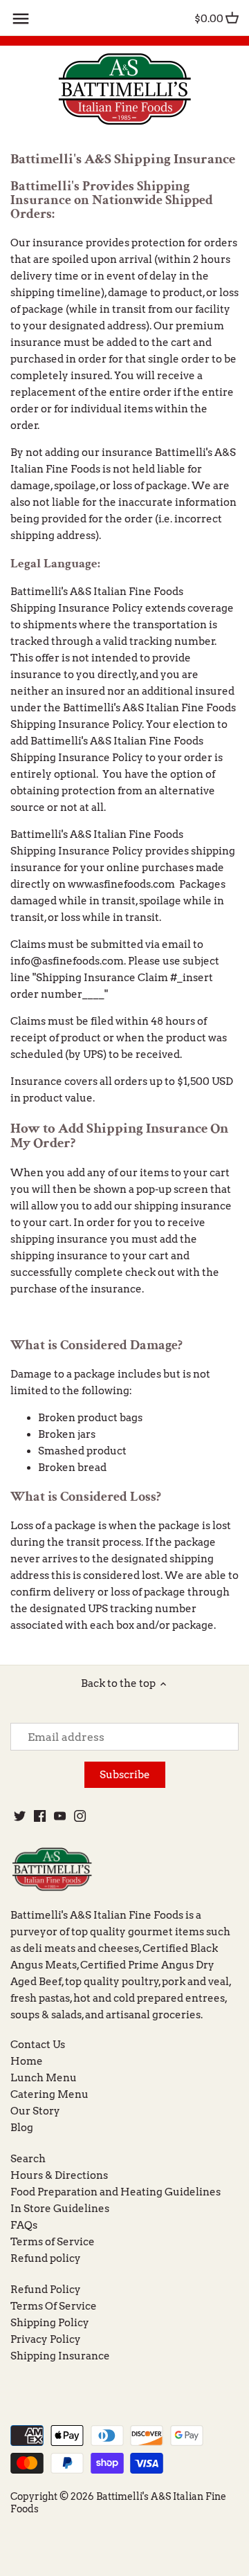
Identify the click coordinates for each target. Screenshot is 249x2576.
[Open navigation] (21, 19)
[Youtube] (60, 1815)
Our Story (35, 2111)
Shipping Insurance (60, 2356)
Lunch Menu (44, 2078)
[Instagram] (80, 1815)
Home (27, 2061)
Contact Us (38, 2045)
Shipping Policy (50, 2323)
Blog (22, 2128)
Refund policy (46, 2258)
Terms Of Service (54, 2306)
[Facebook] (40, 1815)
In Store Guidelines (60, 2209)
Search (28, 2159)
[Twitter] (20, 1815)
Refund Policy (46, 2290)
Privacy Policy (46, 2339)
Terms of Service (53, 2242)
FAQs (24, 2225)
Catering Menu (49, 2094)
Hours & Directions (59, 2175)
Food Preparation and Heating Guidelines (116, 2192)
